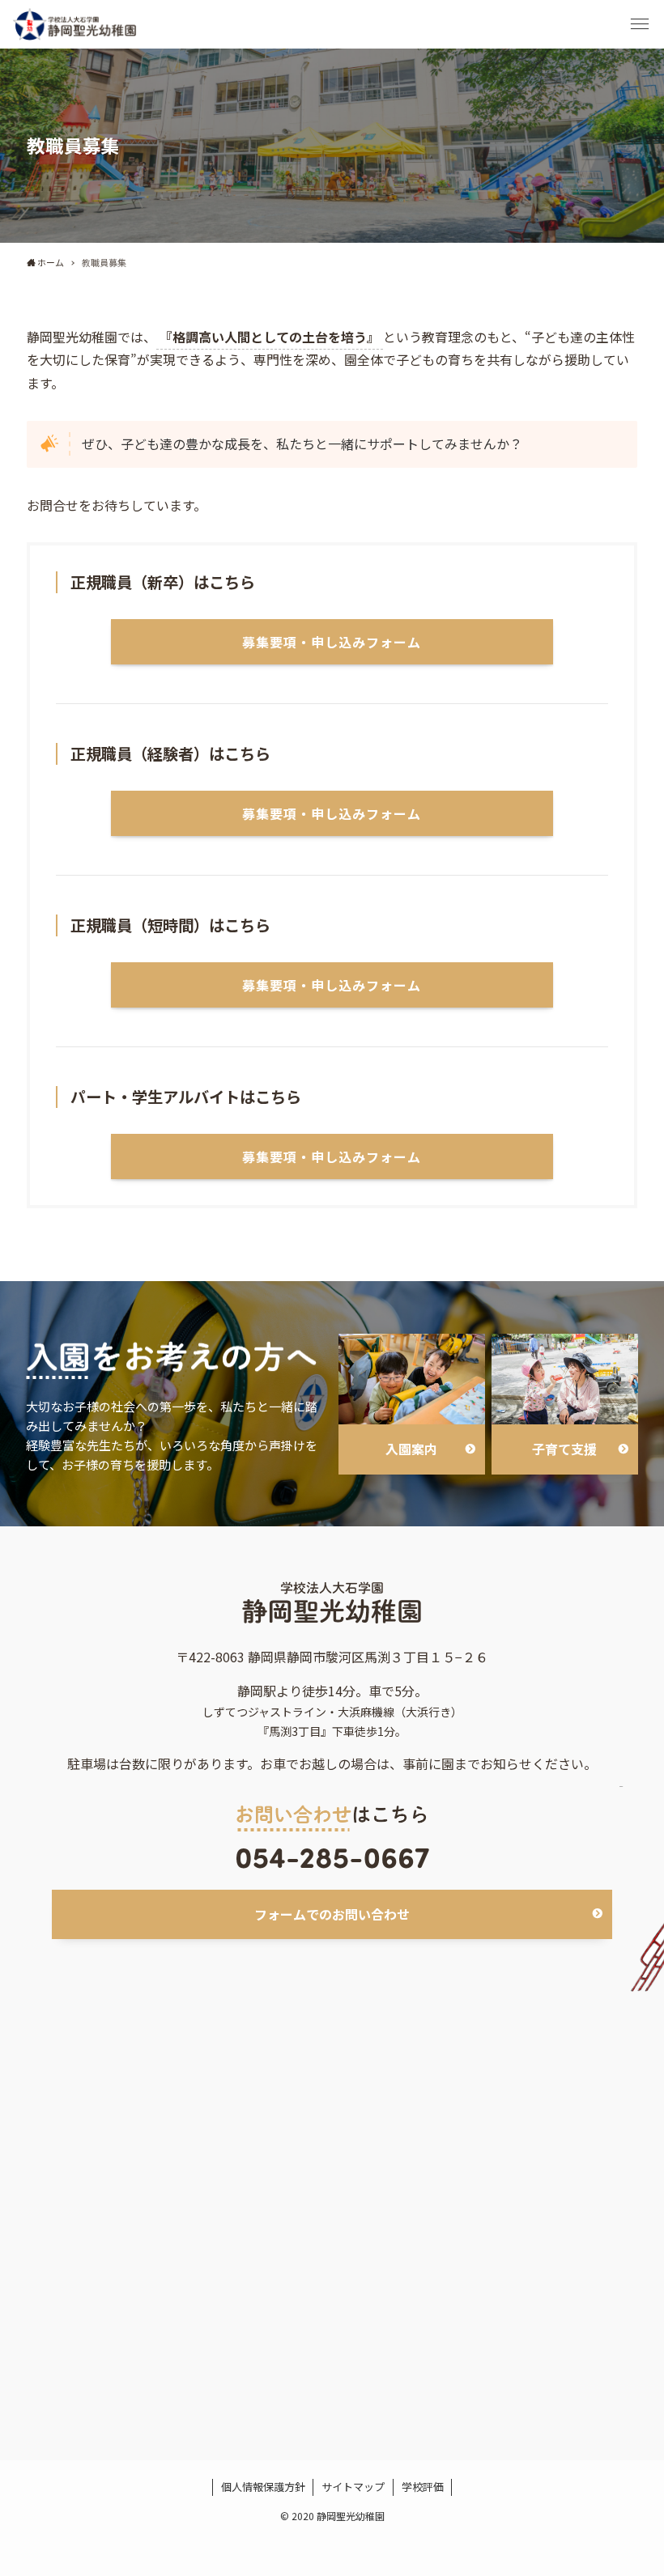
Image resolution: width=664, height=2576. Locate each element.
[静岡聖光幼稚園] (75, 24)
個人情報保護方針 (263, 2487)
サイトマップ (353, 2487)
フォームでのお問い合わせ (332, 1914)
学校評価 (423, 2487)
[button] (640, 24)
